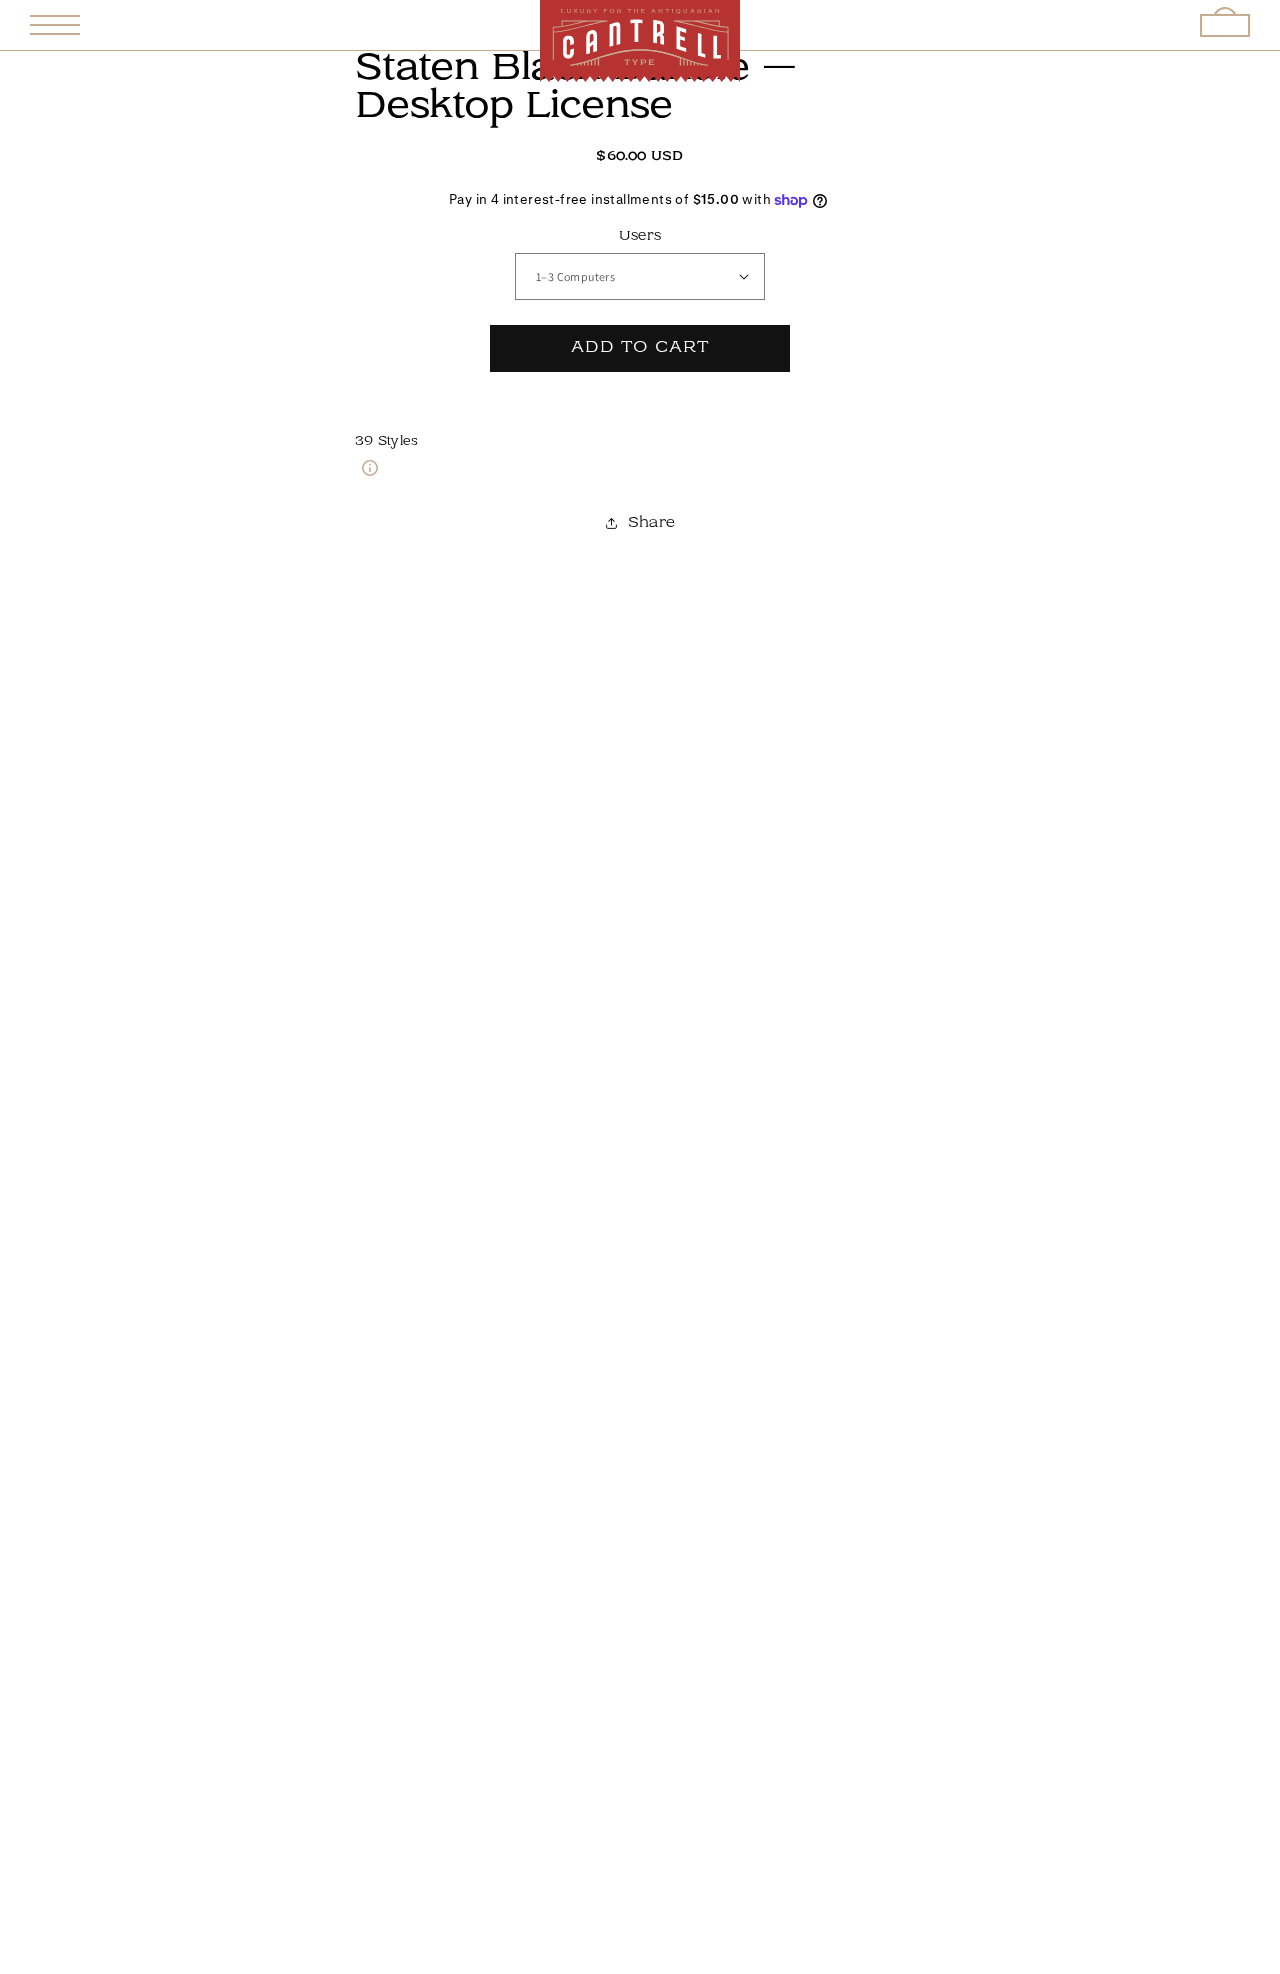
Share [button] (652, 523)
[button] (55, 25)
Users (640, 236)
